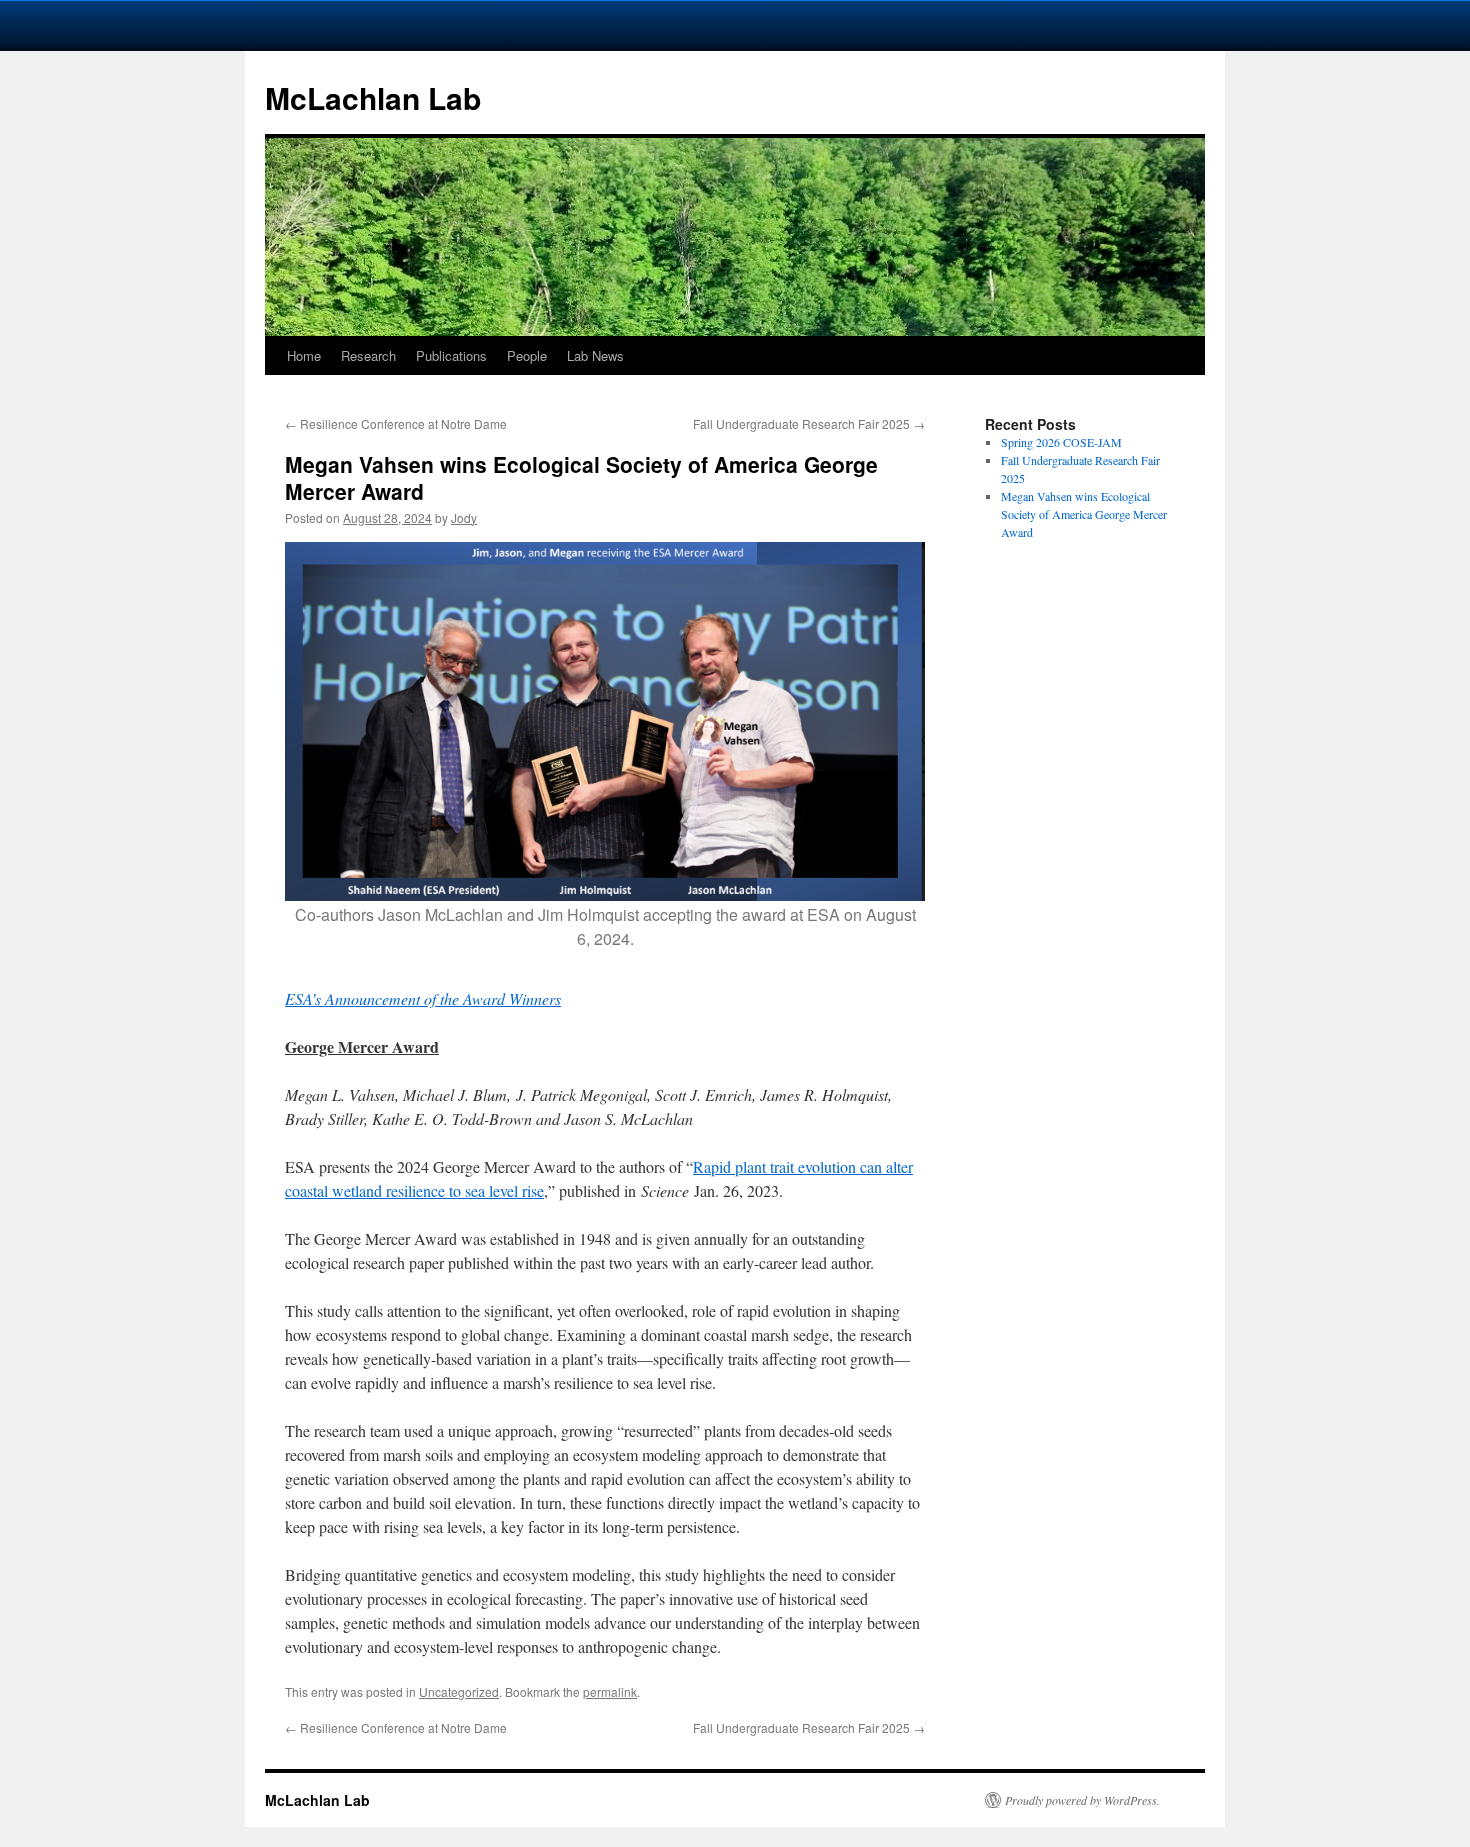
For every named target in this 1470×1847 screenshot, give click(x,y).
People (527, 355)
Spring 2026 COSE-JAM (1061, 442)
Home (304, 355)
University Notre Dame (182, 25)
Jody (464, 517)
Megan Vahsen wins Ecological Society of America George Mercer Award (1084, 514)
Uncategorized (459, 1691)
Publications (451, 355)
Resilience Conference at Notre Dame (396, 423)
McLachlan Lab (373, 97)
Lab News (595, 355)
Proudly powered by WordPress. (1082, 1800)
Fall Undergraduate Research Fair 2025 (809, 423)
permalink (610, 1691)
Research (368, 355)
